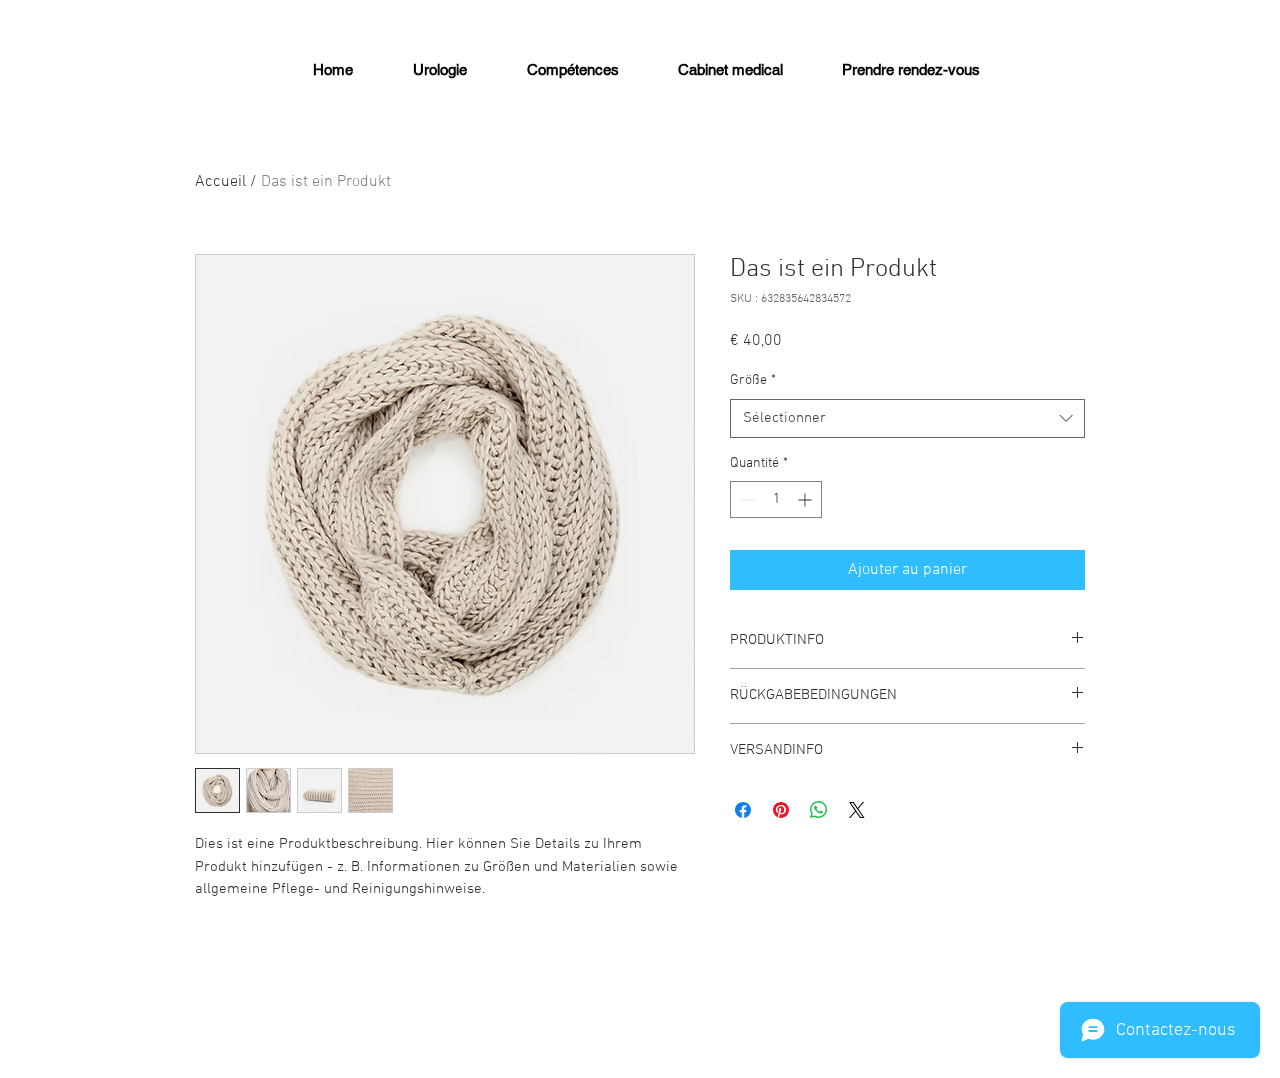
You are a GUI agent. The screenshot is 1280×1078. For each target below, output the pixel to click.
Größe (753, 380)
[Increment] (806, 499)
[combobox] (907, 418)
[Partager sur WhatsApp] (819, 810)
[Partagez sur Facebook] (743, 810)
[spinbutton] (776, 499)
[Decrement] (745, 499)
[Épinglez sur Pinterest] (781, 810)
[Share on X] (857, 810)
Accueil (220, 182)
